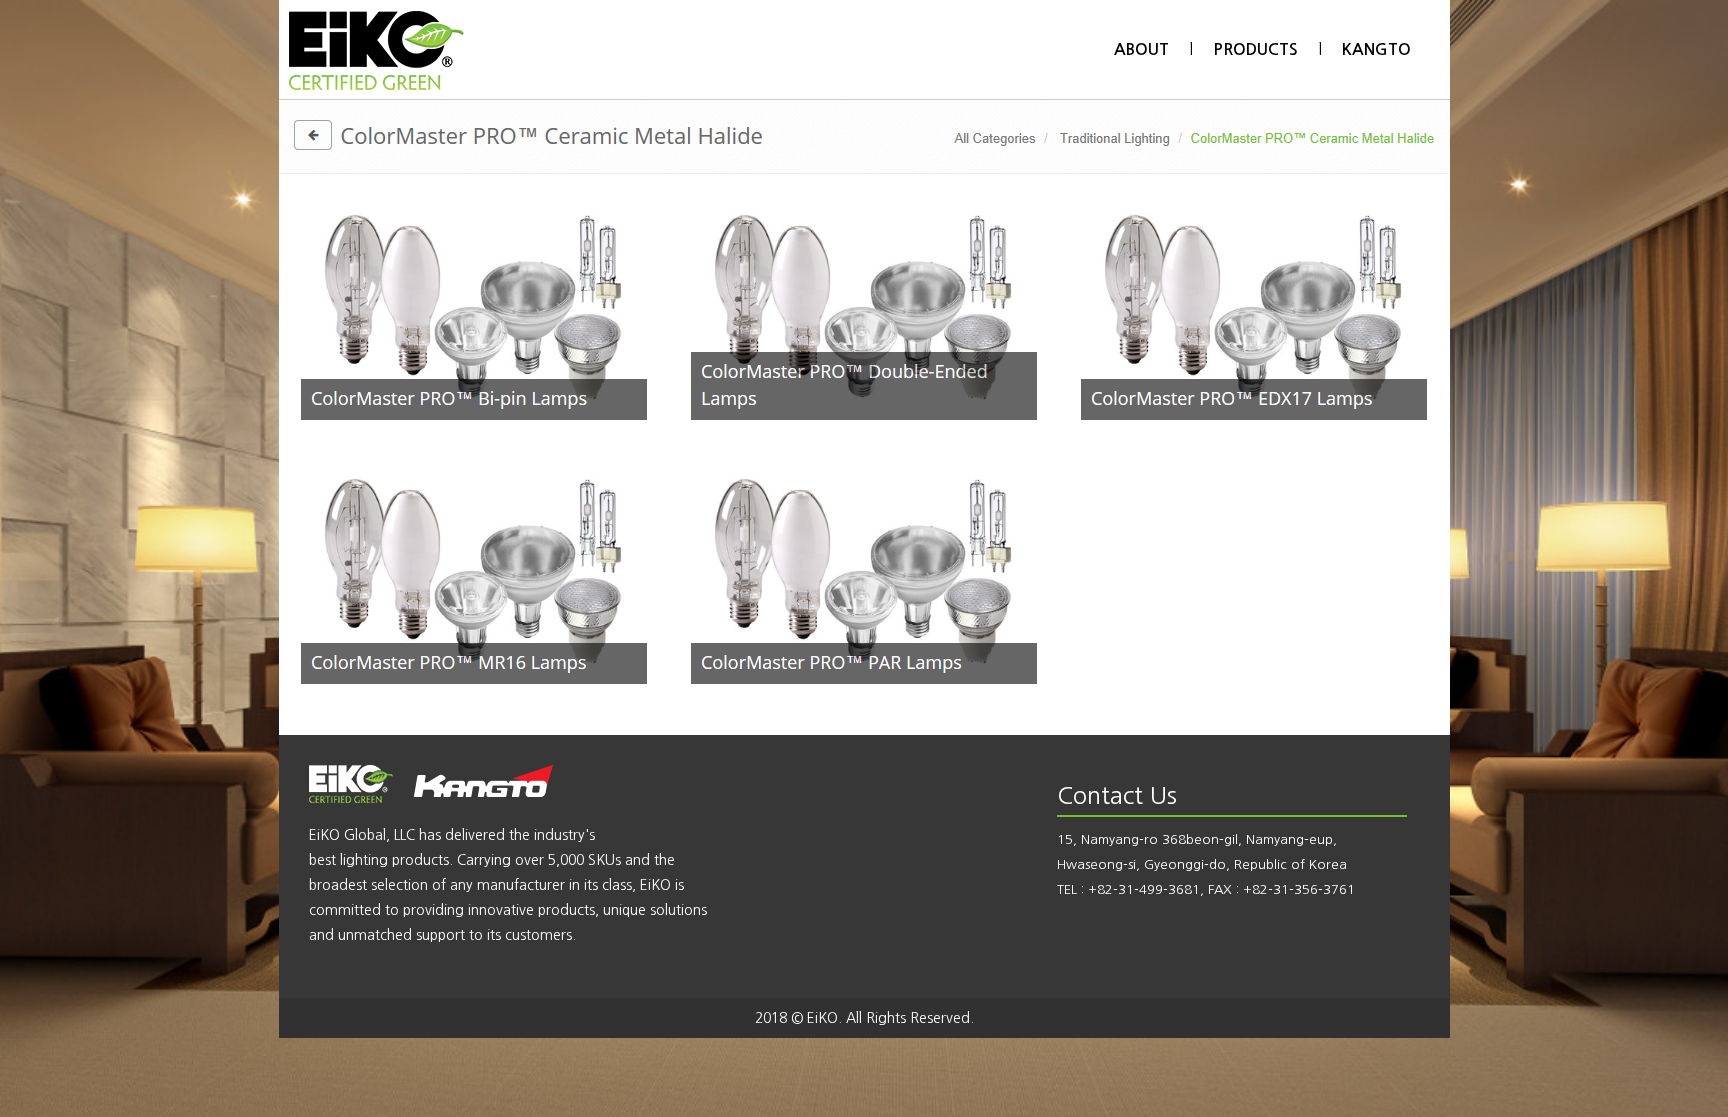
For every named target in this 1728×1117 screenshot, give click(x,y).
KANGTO (1376, 49)
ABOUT (1141, 49)
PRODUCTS (1255, 49)
